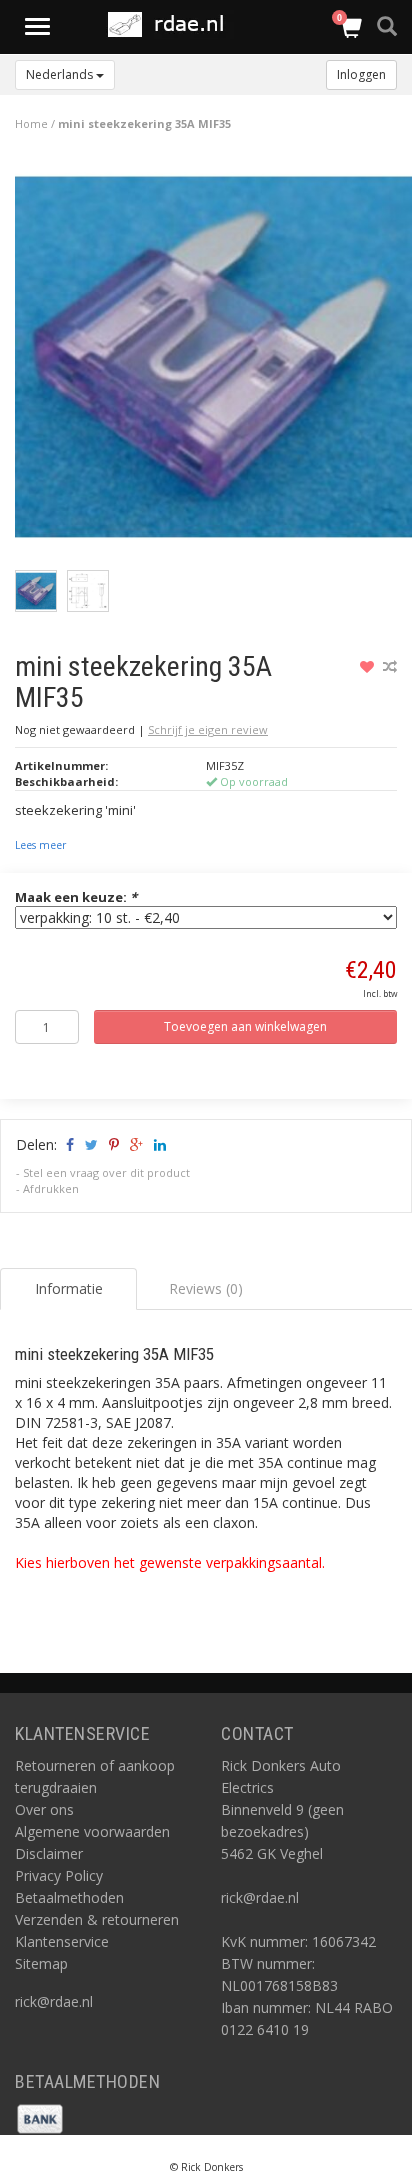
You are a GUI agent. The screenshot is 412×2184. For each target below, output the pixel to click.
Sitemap (41, 1963)
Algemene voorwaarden (92, 1831)
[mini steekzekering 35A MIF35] (213, 361)
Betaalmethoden (69, 1897)
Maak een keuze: (76, 897)
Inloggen (361, 74)
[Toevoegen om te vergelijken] (390, 666)
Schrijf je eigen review (208, 729)
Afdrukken (51, 1188)
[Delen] (68, 1144)
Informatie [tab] (69, 1288)
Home (31, 123)
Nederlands (61, 74)
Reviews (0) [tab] (206, 1288)
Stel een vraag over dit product (106, 1172)
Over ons (44, 1809)
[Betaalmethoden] (40, 2117)
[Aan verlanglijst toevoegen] (369, 666)
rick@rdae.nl (54, 2001)
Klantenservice (62, 1941)
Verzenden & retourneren (97, 1919)
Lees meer (40, 845)
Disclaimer (49, 1853)
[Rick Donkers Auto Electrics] (172, 24)
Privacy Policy (59, 1875)
